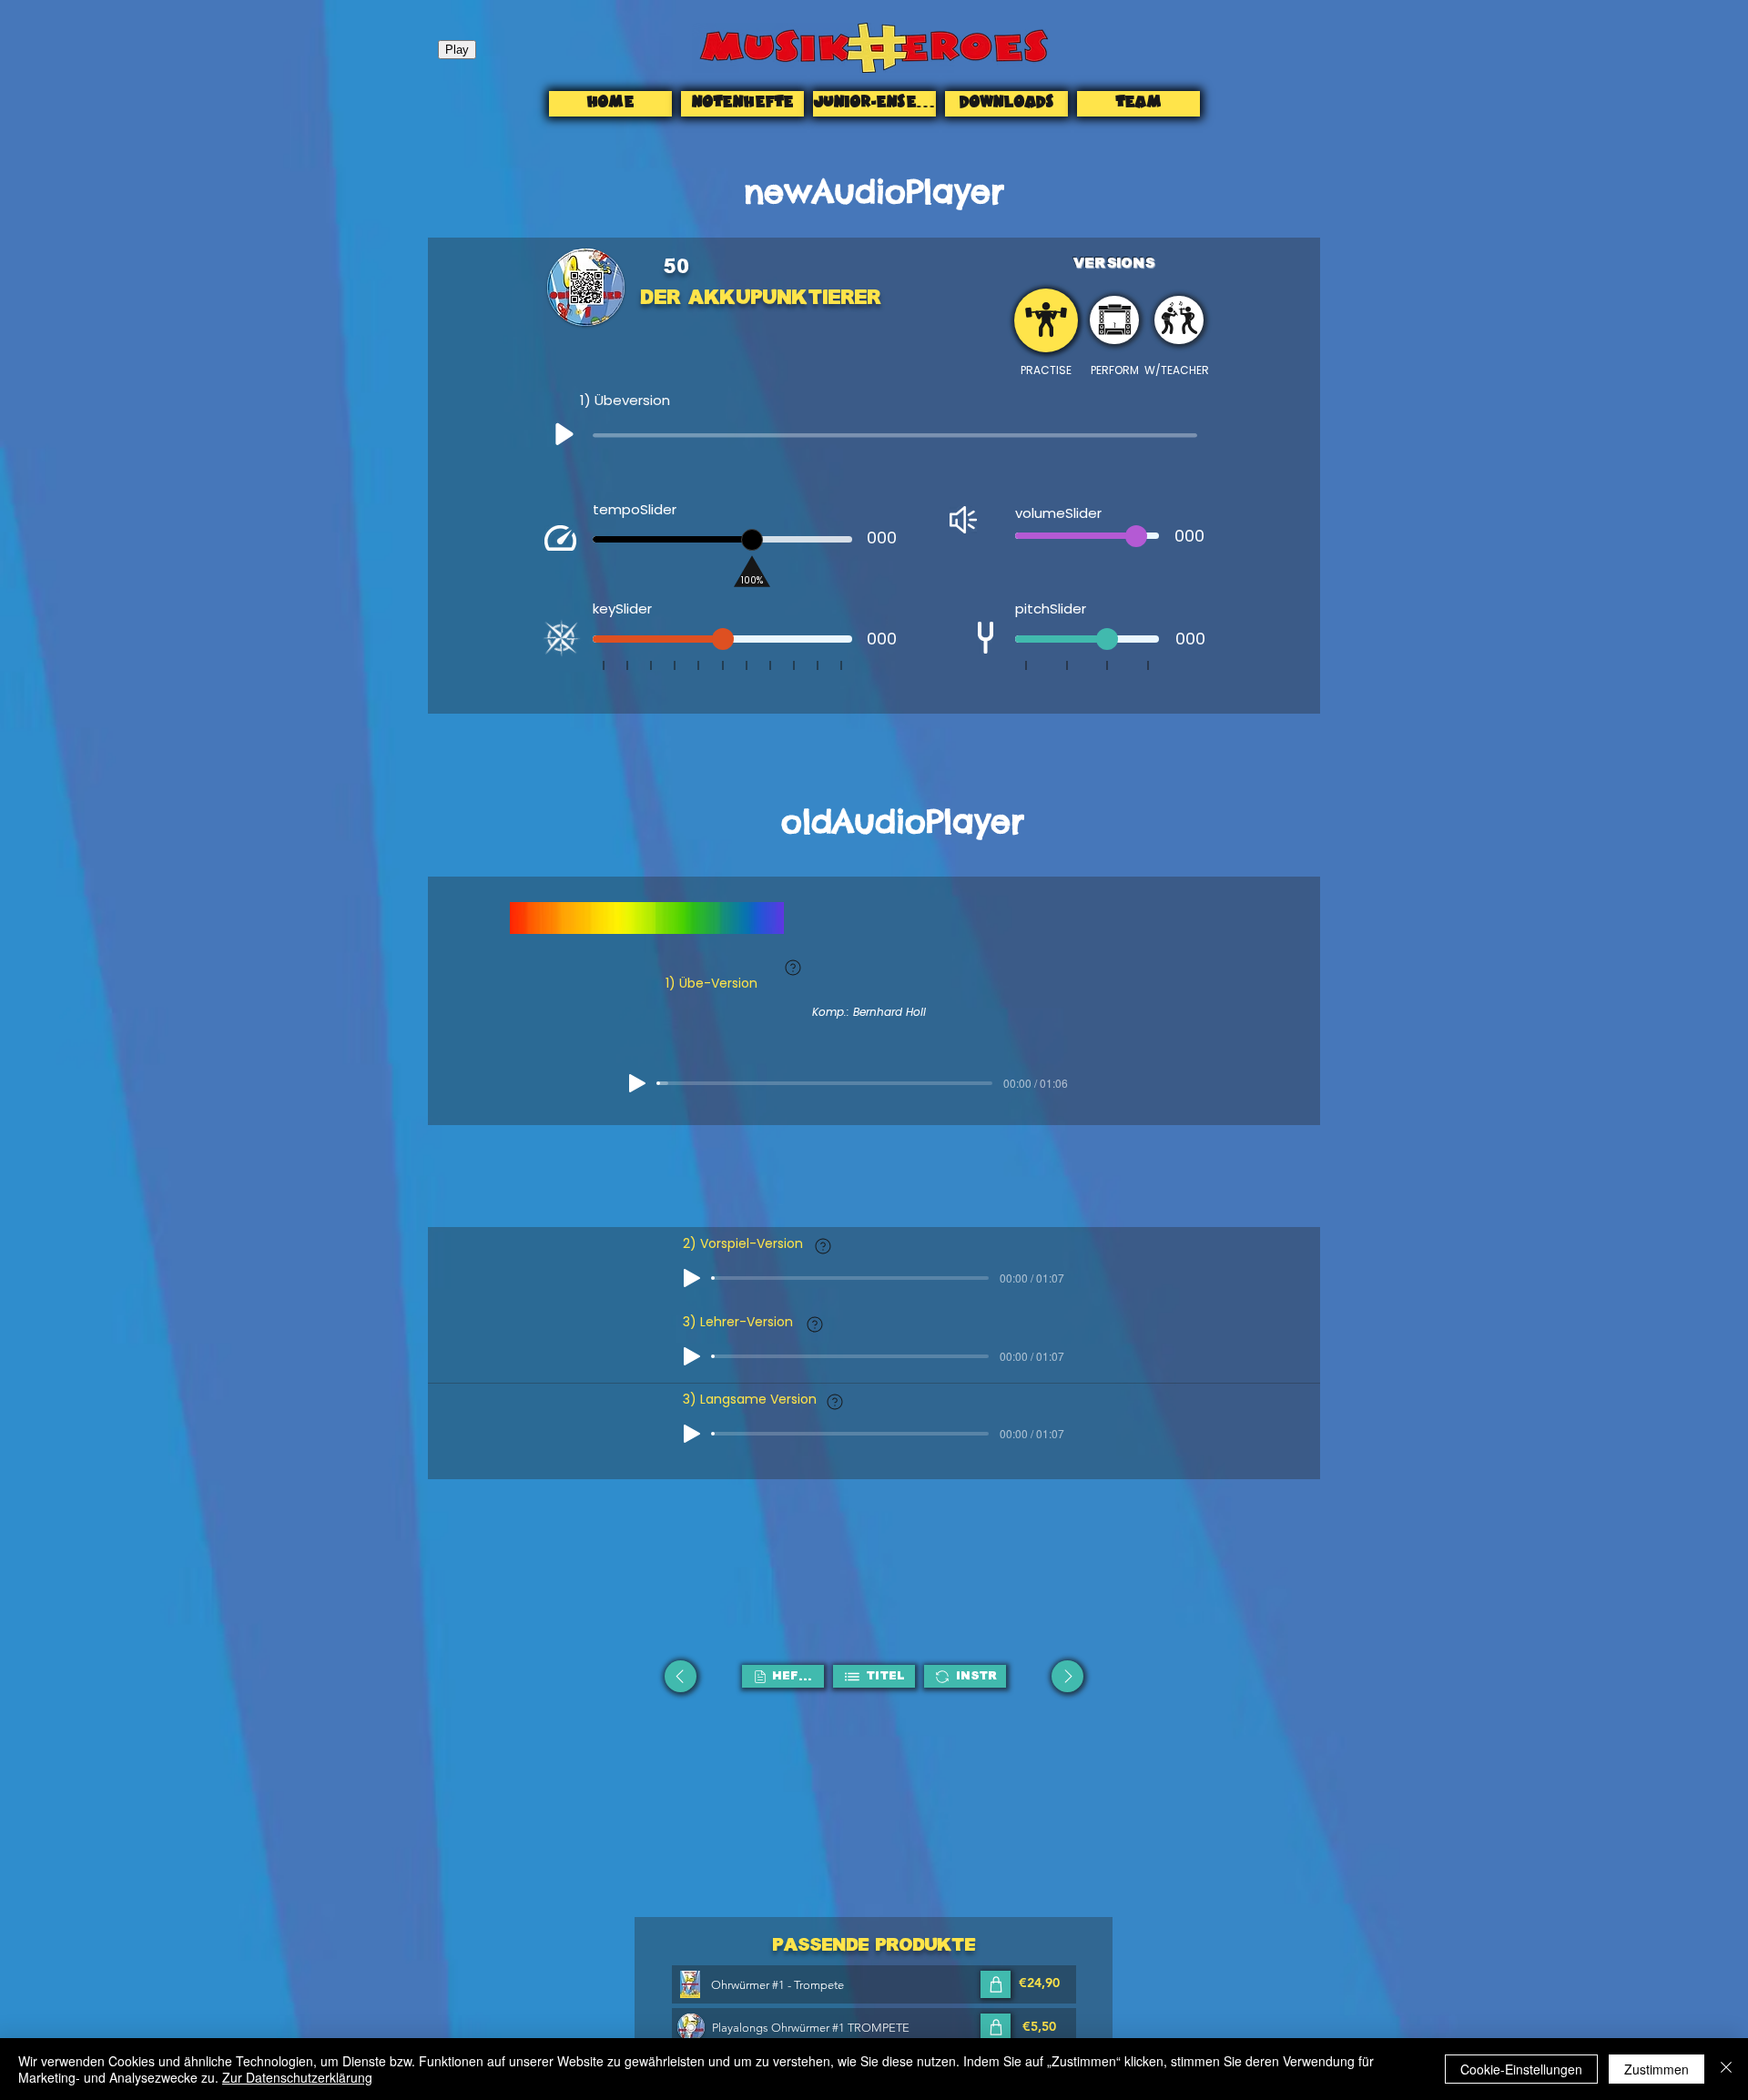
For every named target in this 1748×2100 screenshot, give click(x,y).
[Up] (563, 437)
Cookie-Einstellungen (1521, 2069)
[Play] (637, 1083)
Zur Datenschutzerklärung (297, 2077)
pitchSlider (1051, 609)
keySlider (622, 609)
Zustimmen (1657, 2069)
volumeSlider (1058, 513)
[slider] (752, 540)
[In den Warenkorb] (996, 1984)
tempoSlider (635, 509)
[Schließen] (1726, 2069)
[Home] (1046, 320)
